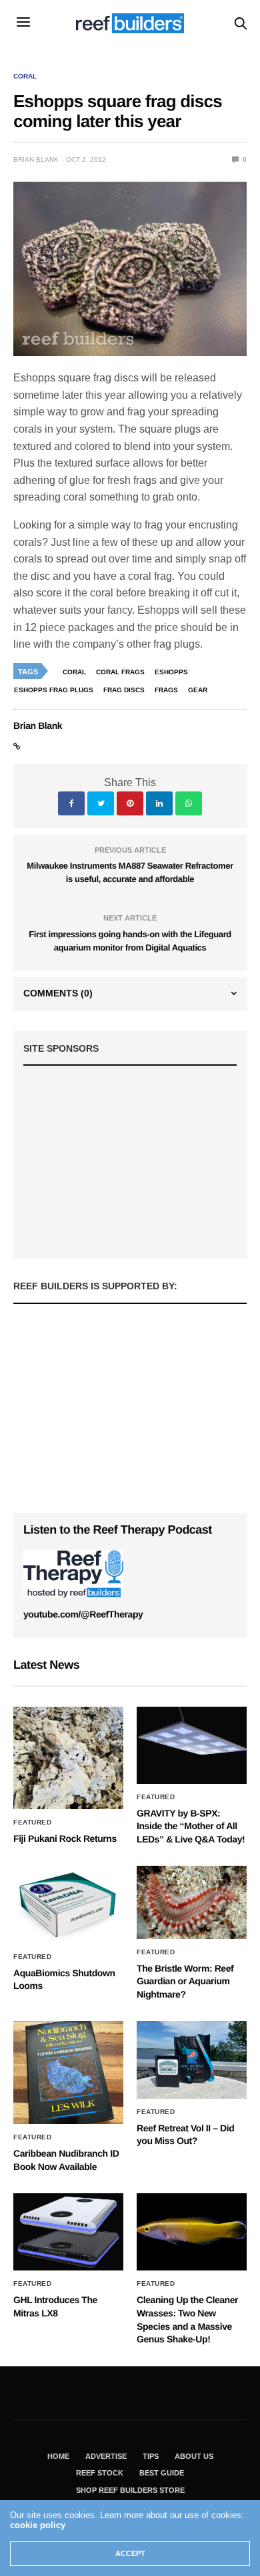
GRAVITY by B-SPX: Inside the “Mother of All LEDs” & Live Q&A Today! (191, 1826)
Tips (151, 2456)
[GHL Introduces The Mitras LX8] (68, 2232)
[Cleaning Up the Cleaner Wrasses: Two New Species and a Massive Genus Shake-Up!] (192, 2232)
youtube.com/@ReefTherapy (83, 1614)
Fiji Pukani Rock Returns (65, 1838)
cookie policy (38, 2525)
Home (58, 2456)
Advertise (106, 2456)
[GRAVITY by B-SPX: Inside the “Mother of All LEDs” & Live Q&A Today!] (192, 1745)
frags (166, 690)
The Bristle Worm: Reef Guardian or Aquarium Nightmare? (185, 1981)
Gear (198, 690)
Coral (25, 77)
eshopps (171, 672)
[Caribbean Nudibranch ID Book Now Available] (68, 2072)
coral (74, 672)
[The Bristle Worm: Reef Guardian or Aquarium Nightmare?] (192, 1902)
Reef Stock (100, 2473)
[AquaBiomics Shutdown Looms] (68, 1904)
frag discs (124, 690)
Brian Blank (36, 159)
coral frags (120, 672)
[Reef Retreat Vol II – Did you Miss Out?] (192, 2059)
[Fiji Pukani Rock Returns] (68, 1758)
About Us (194, 2456)
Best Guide (162, 2473)
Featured (32, 1823)
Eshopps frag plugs (54, 690)
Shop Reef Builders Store (130, 2490)
